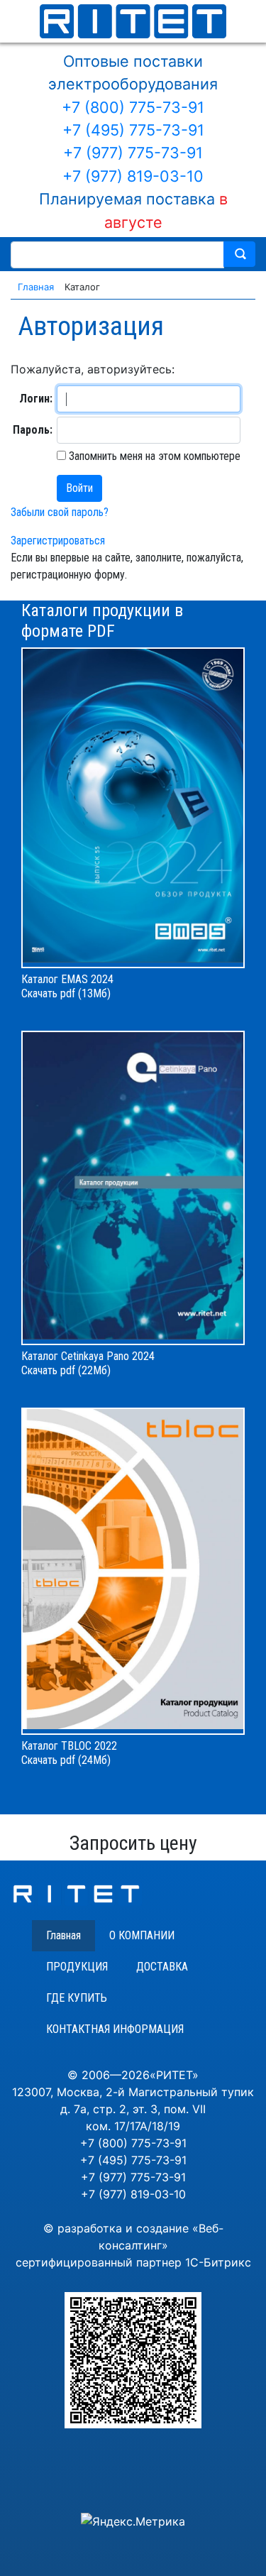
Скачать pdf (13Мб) (66, 993)
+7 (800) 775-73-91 (133, 107)
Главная (63, 1935)
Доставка (162, 1967)
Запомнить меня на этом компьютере (153, 456)
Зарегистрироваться (58, 541)
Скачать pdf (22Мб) (66, 1370)
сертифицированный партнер (99, 2262)
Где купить (77, 1998)
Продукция (77, 1967)
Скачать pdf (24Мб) (66, 1760)
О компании (142, 1935)
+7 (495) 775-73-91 (133, 130)
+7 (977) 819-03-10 (133, 176)
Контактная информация (115, 2029)
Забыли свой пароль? (60, 512)
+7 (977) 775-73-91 (133, 153)
